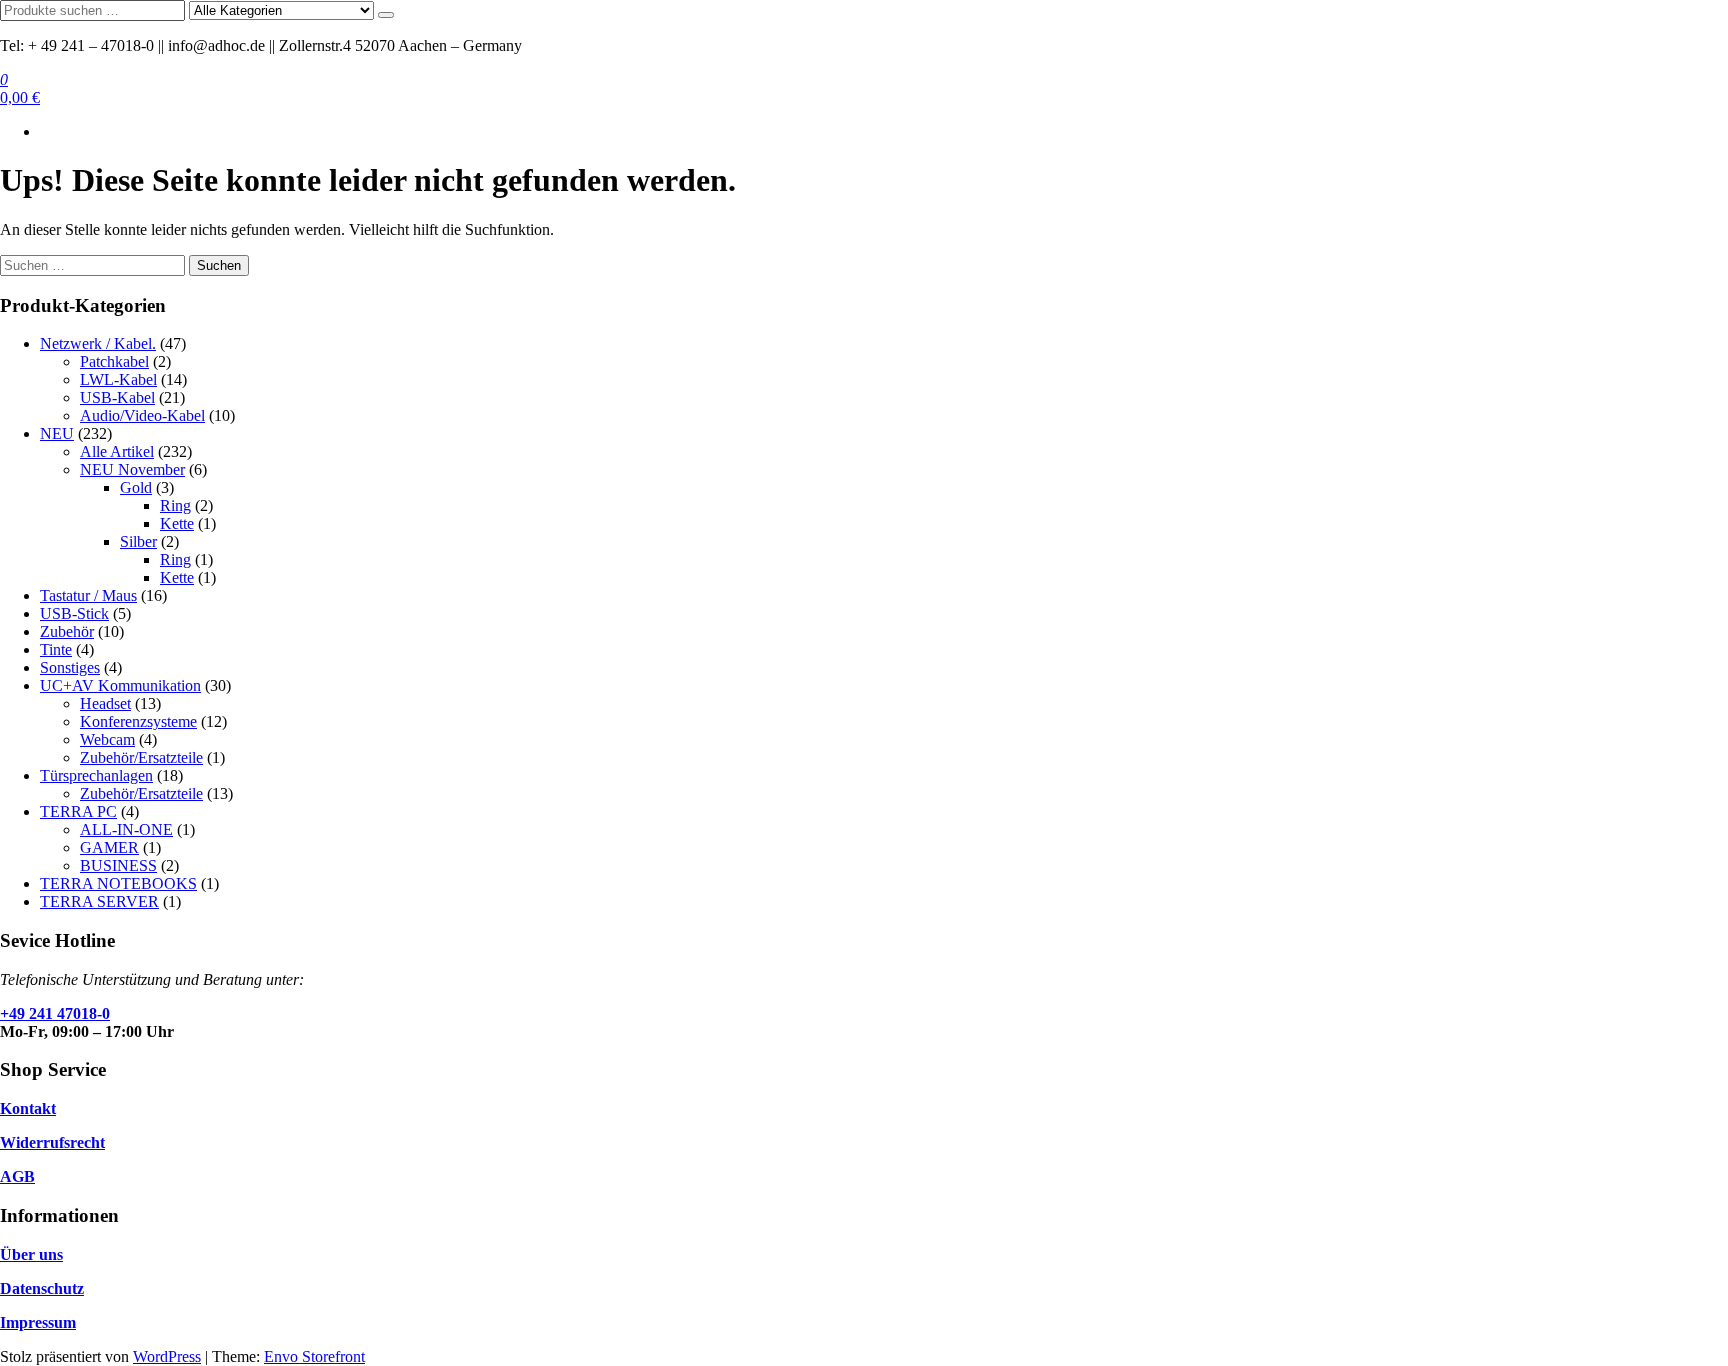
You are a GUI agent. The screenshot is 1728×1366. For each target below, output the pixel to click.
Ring (175, 505)
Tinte (56, 649)
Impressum (38, 1322)
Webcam (107, 739)
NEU (57, 433)
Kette (177, 523)
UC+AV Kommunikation (120, 685)
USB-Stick (74, 613)
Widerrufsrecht (52, 1142)
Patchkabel (114, 361)
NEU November (132, 469)
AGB (17, 1176)
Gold (136, 487)
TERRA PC (78, 811)
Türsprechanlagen (96, 775)
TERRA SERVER (99, 901)
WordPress (167, 1356)
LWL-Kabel (118, 379)
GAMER (109, 847)
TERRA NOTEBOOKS (118, 883)
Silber (138, 541)
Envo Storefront (314, 1356)
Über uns (31, 1254)
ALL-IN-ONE (126, 829)
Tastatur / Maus (88, 595)
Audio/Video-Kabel (142, 415)
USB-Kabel (117, 397)
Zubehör (67, 631)
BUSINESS (118, 865)
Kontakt (28, 1108)
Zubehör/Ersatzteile (141, 757)
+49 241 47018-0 (55, 1013)
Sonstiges (70, 667)
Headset (105, 703)
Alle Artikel (117, 451)
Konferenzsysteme (138, 721)
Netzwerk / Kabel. (98, 343)
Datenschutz (42, 1288)
